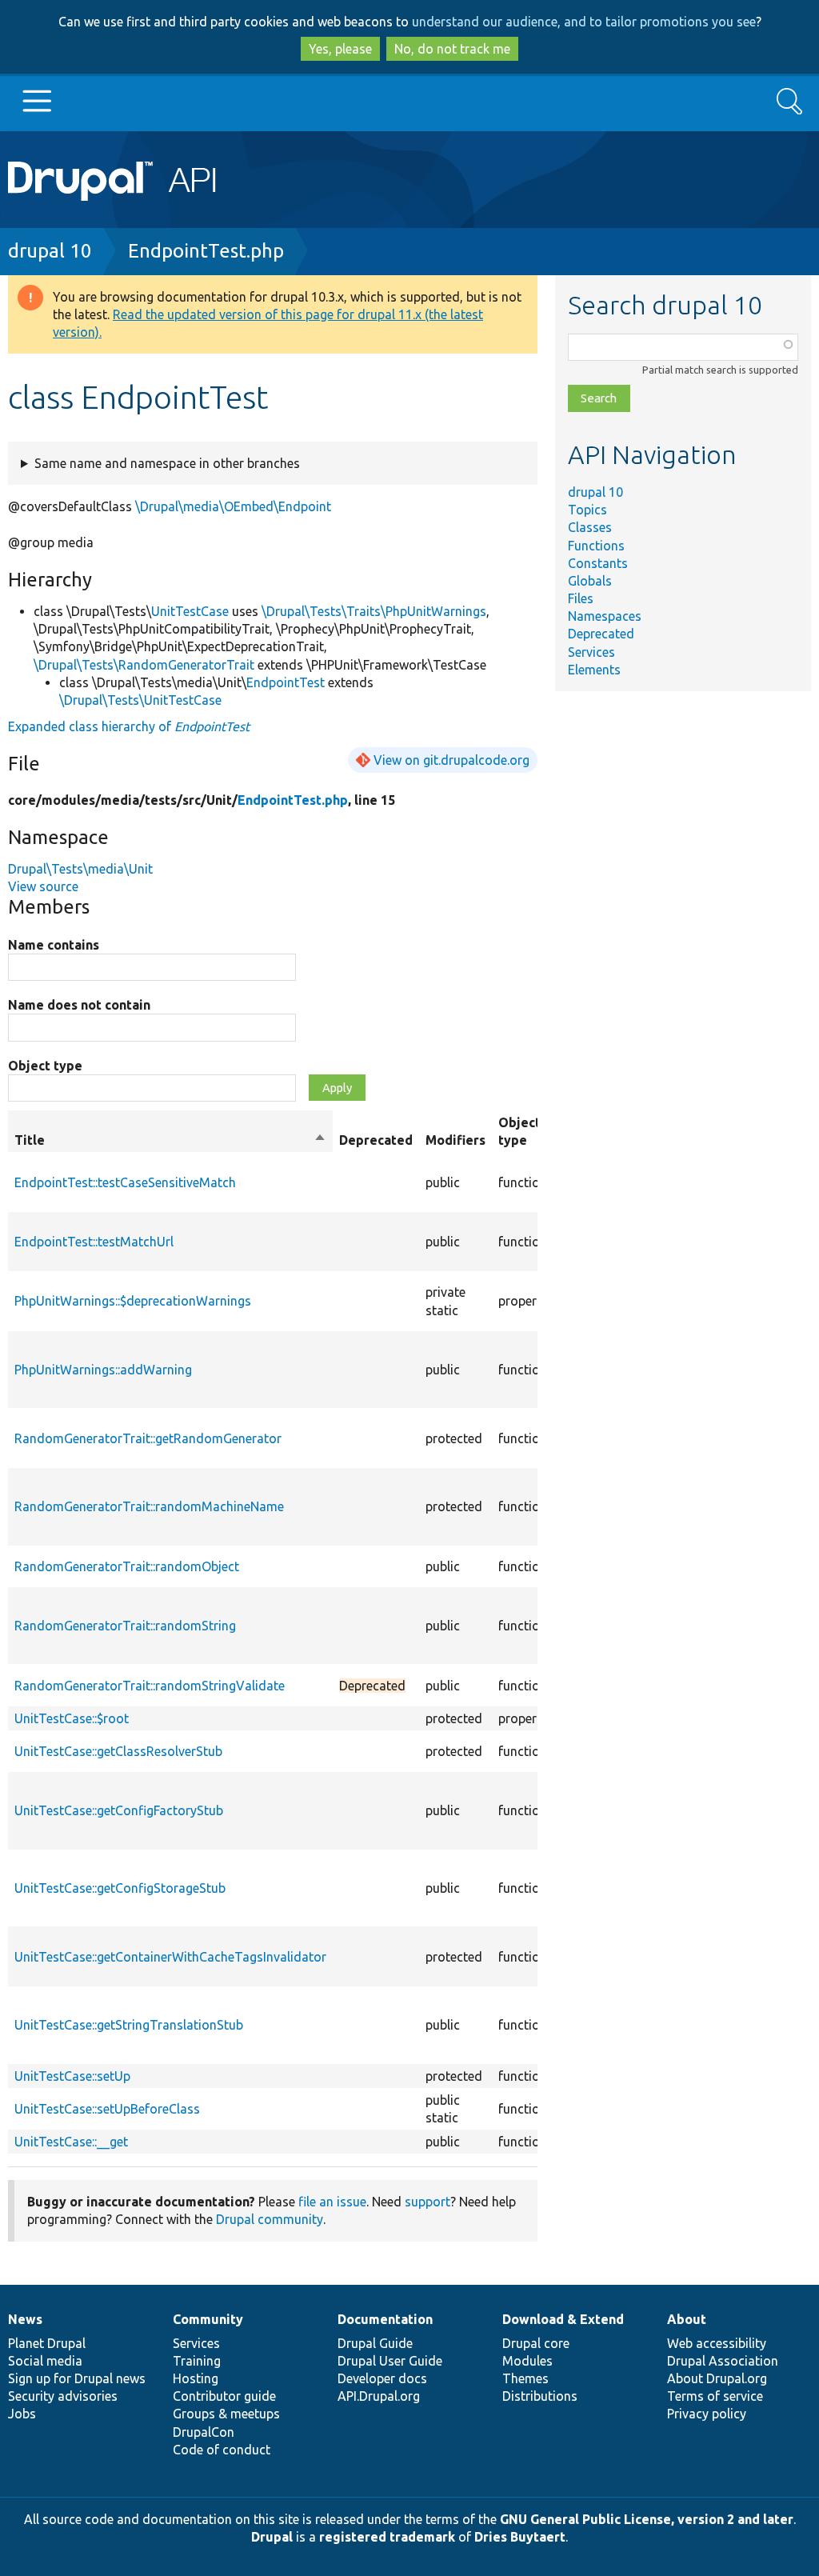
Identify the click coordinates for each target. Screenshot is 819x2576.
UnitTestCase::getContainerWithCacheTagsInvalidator (170, 1957)
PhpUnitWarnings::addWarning (103, 1370)
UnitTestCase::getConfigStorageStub (120, 1888)
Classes (590, 527)
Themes (525, 2378)
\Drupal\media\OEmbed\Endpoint (233, 506)
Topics (587, 510)
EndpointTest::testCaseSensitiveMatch (125, 1182)
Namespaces (605, 616)
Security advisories (63, 2396)
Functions (596, 546)
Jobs (22, 2414)
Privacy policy (707, 2414)
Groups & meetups (226, 2414)
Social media (45, 2361)
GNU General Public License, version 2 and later (647, 2519)
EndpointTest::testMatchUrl (94, 1242)
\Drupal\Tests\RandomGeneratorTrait (144, 665)
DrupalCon (204, 2432)
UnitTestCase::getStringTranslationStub (129, 2025)
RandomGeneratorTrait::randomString (125, 1626)
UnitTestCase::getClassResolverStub (118, 1751)
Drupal (272, 2537)
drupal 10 (50, 251)
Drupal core (536, 2343)
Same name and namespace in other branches (167, 463)
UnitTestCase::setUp (72, 2076)
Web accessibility (717, 2343)
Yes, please (340, 49)
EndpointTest (286, 682)
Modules (527, 2361)
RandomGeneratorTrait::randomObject (127, 1566)
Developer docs (382, 2378)
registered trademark (387, 2537)
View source (43, 886)
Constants (598, 563)
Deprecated (601, 634)
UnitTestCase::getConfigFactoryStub (119, 1810)
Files (581, 598)
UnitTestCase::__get (71, 2142)
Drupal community (270, 2219)
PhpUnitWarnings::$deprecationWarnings (133, 1301)
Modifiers (455, 1140)
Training (197, 2361)
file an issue (332, 2202)
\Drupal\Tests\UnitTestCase (140, 700)
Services (591, 652)
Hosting (196, 2378)
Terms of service (715, 2396)
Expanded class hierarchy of (129, 726)
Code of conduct (222, 2450)
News (25, 2319)
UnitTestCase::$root (72, 1718)
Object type (45, 1066)
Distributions (540, 2396)
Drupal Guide (375, 2343)
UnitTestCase (190, 611)
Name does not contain (79, 1005)
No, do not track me (452, 49)
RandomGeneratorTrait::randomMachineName (149, 1506)
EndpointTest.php (206, 251)
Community (208, 2319)
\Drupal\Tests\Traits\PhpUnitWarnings (374, 611)
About (687, 2319)
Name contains (54, 945)
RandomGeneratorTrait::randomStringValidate (150, 1686)
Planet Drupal (47, 2343)
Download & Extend (563, 2319)
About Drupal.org (717, 2378)
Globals (590, 581)
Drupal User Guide (390, 2361)
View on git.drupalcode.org (451, 760)
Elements (594, 670)
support (427, 2202)
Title (170, 1141)
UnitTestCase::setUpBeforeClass (107, 2109)
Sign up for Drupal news (77, 2378)
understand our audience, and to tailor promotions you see (584, 22)
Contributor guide (224, 2396)
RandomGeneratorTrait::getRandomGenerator (148, 1438)
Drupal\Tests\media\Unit (80, 869)
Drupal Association (723, 2361)
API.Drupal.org (379, 2396)
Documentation (385, 2319)
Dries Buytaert (520, 2537)
